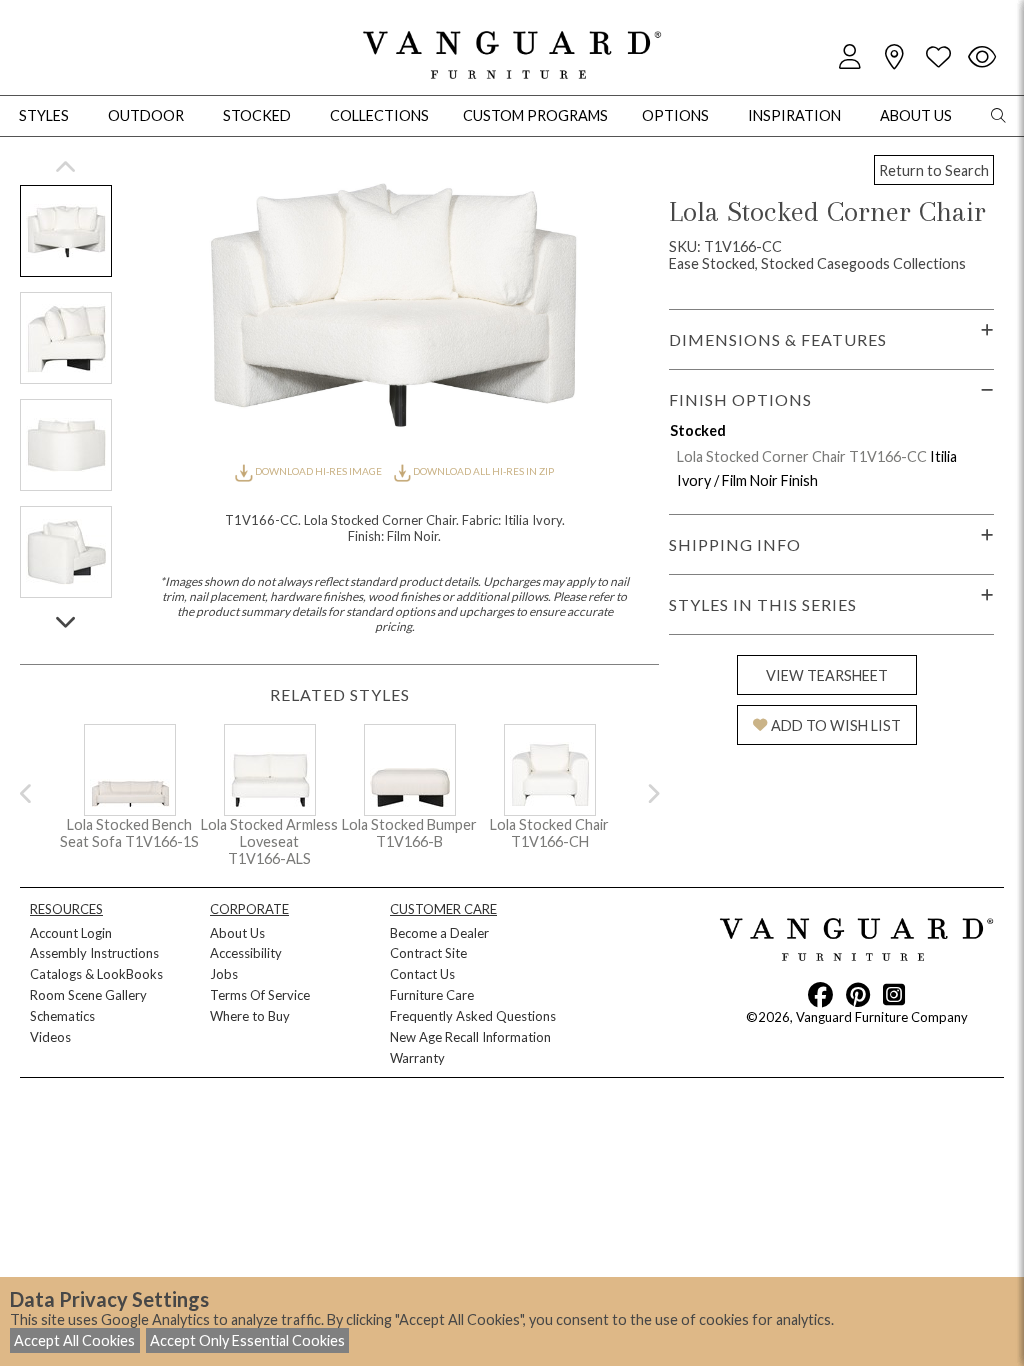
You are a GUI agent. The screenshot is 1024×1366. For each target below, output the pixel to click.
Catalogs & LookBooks (96, 974)
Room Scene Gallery (88, 995)
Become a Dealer (439, 933)
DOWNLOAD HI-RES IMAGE (318, 471)
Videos (50, 1037)
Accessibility (246, 953)
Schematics (62, 1016)
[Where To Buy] (894, 57)
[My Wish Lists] (938, 57)
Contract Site (428, 953)
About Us (237, 933)
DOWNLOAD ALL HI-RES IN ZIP (482, 471)
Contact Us (422, 974)
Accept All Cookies (74, 1340)
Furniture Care (432, 995)
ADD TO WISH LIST (836, 725)
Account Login (71, 933)
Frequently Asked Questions (473, 1016)
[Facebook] (820, 994)
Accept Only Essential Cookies (247, 1340)
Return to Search (934, 170)
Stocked (257, 115)
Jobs (224, 974)
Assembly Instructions (94, 953)
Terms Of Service (260, 995)
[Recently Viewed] (982, 57)
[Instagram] (894, 994)
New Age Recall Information (470, 1037)
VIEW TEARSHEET (827, 675)
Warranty (417, 1058)
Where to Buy (250, 1016)
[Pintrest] (858, 994)
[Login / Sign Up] (850, 57)
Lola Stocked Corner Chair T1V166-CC (802, 456)
